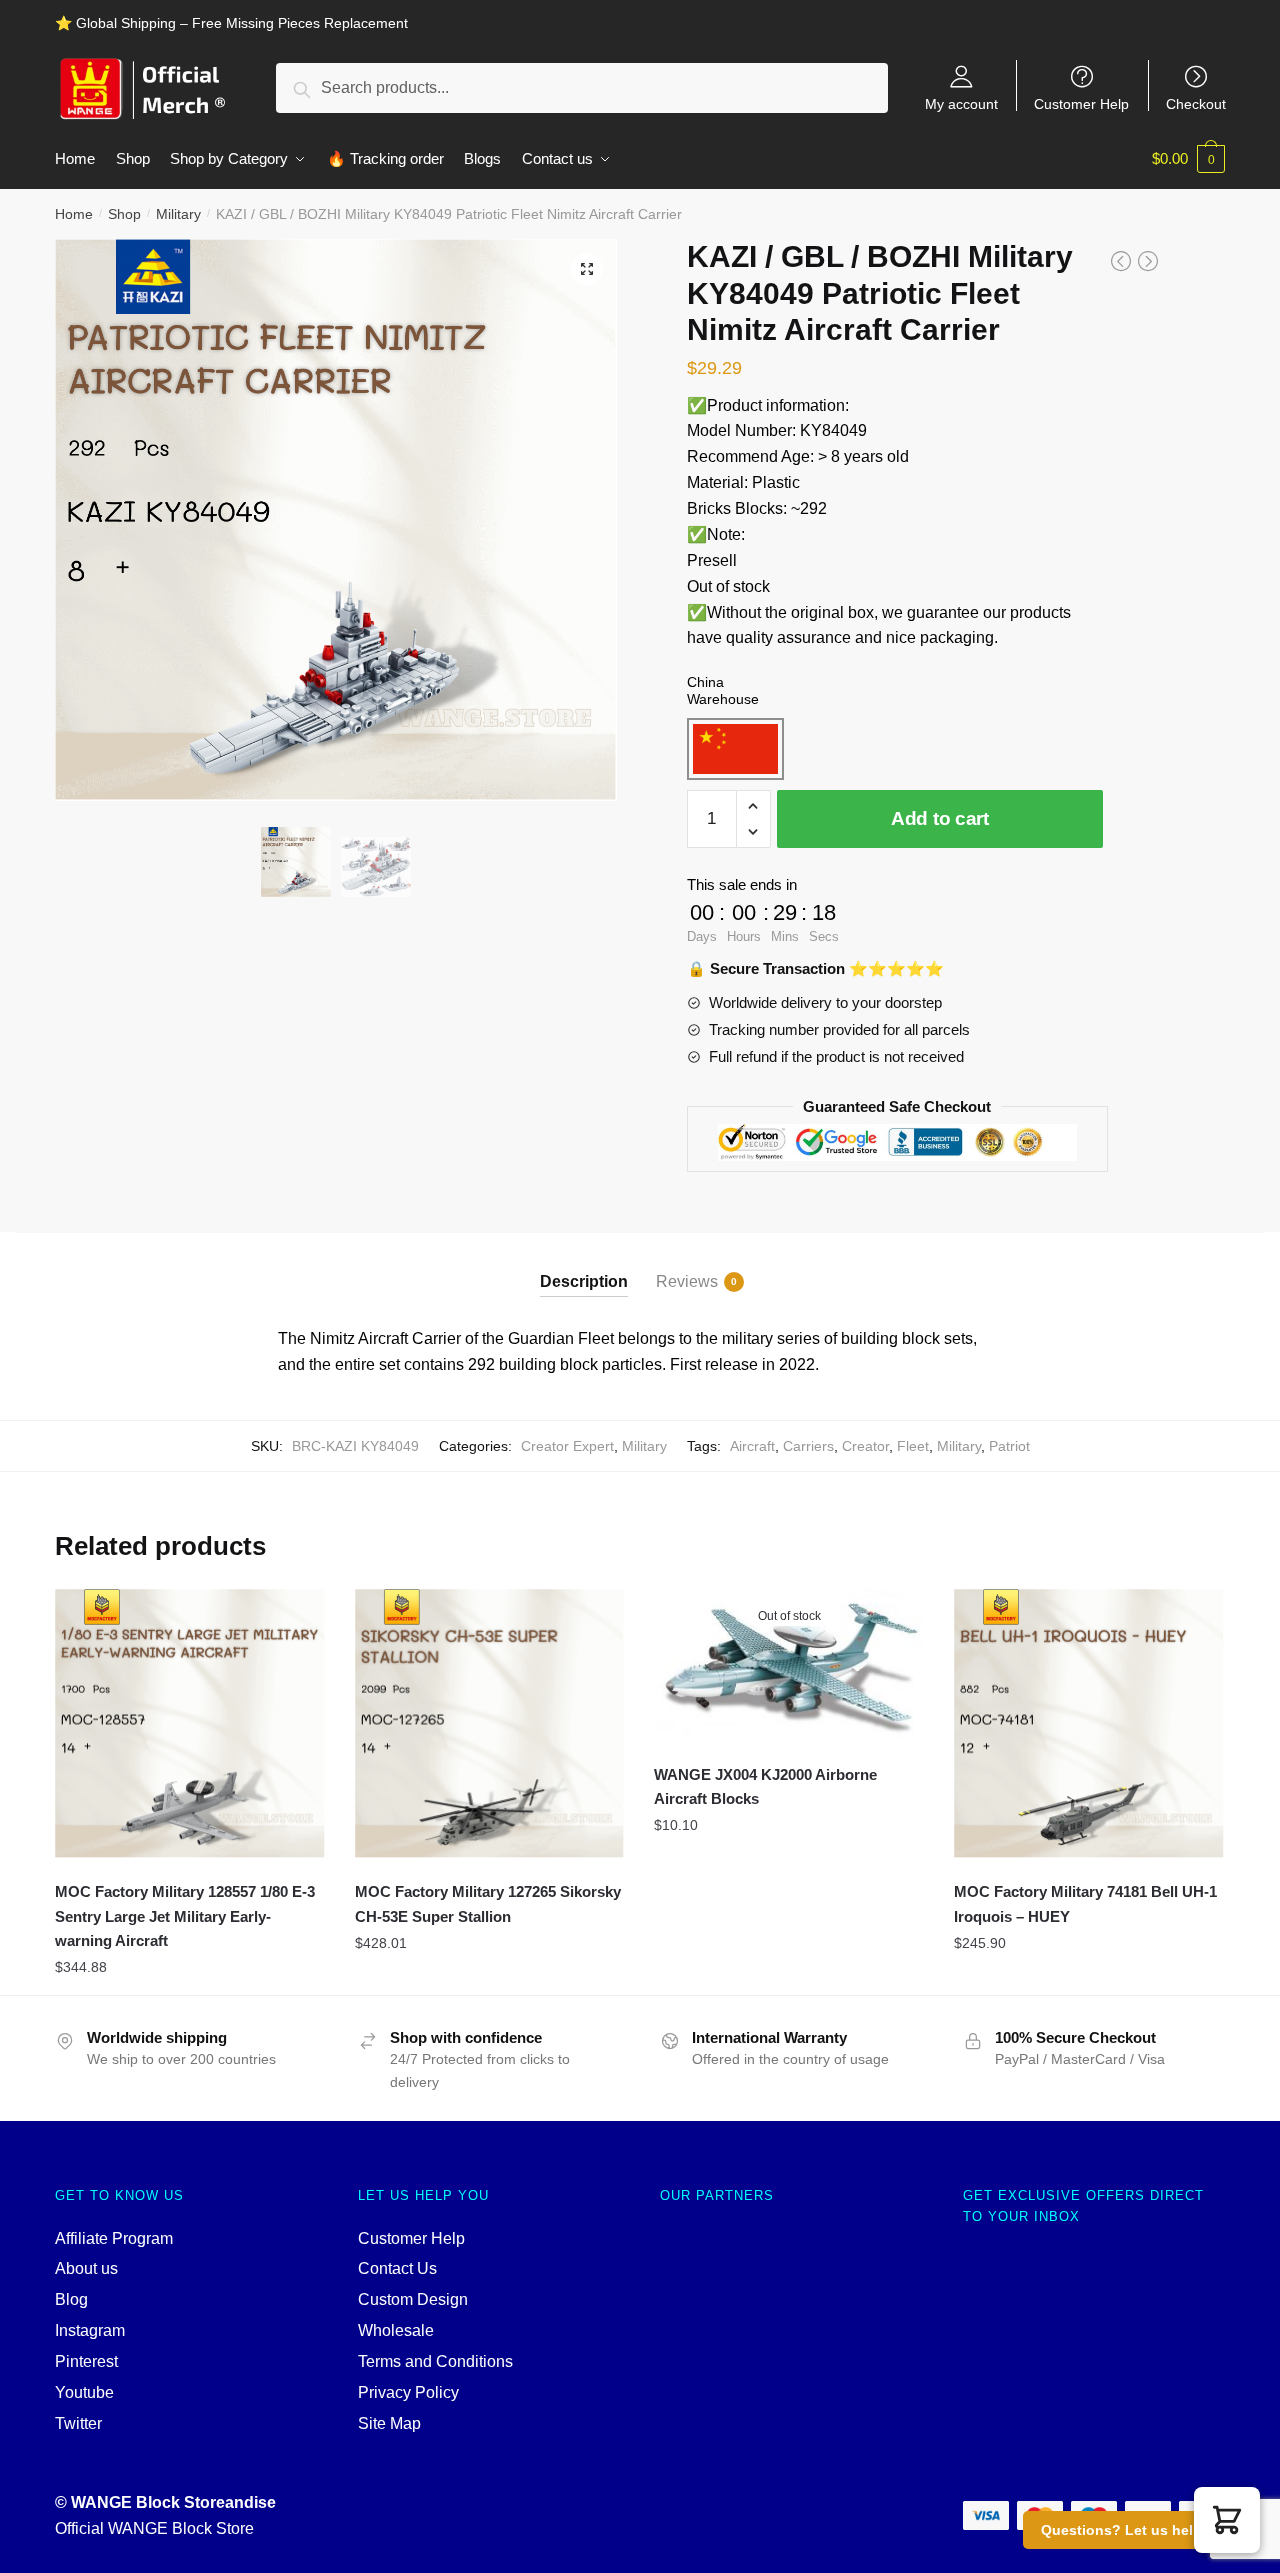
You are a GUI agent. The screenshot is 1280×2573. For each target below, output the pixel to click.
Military (178, 214)
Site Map (389, 2423)
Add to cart (940, 818)
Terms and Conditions (435, 2361)
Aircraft (752, 1446)
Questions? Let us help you (1136, 2530)
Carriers (808, 1446)
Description (584, 1281)
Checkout (1196, 103)
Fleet (913, 1446)
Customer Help (1081, 103)
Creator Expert (567, 1446)
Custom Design (413, 2299)
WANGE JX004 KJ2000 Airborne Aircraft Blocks (765, 1786)
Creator (865, 1446)
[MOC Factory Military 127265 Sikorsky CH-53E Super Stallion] (490, 1724)
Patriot (1009, 1446)
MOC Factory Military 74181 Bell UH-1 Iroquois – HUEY (1085, 1903)
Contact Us (397, 2268)
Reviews (687, 1281)
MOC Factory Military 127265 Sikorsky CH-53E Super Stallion (488, 1903)
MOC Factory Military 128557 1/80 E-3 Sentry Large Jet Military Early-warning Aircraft (185, 1916)
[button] (1227, 2520)
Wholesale (396, 2330)
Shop (124, 214)
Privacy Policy (408, 2392)
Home (74, 214)
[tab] (584, 1264)
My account (961, 103)
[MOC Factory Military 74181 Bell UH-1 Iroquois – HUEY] (1089, 1724)
